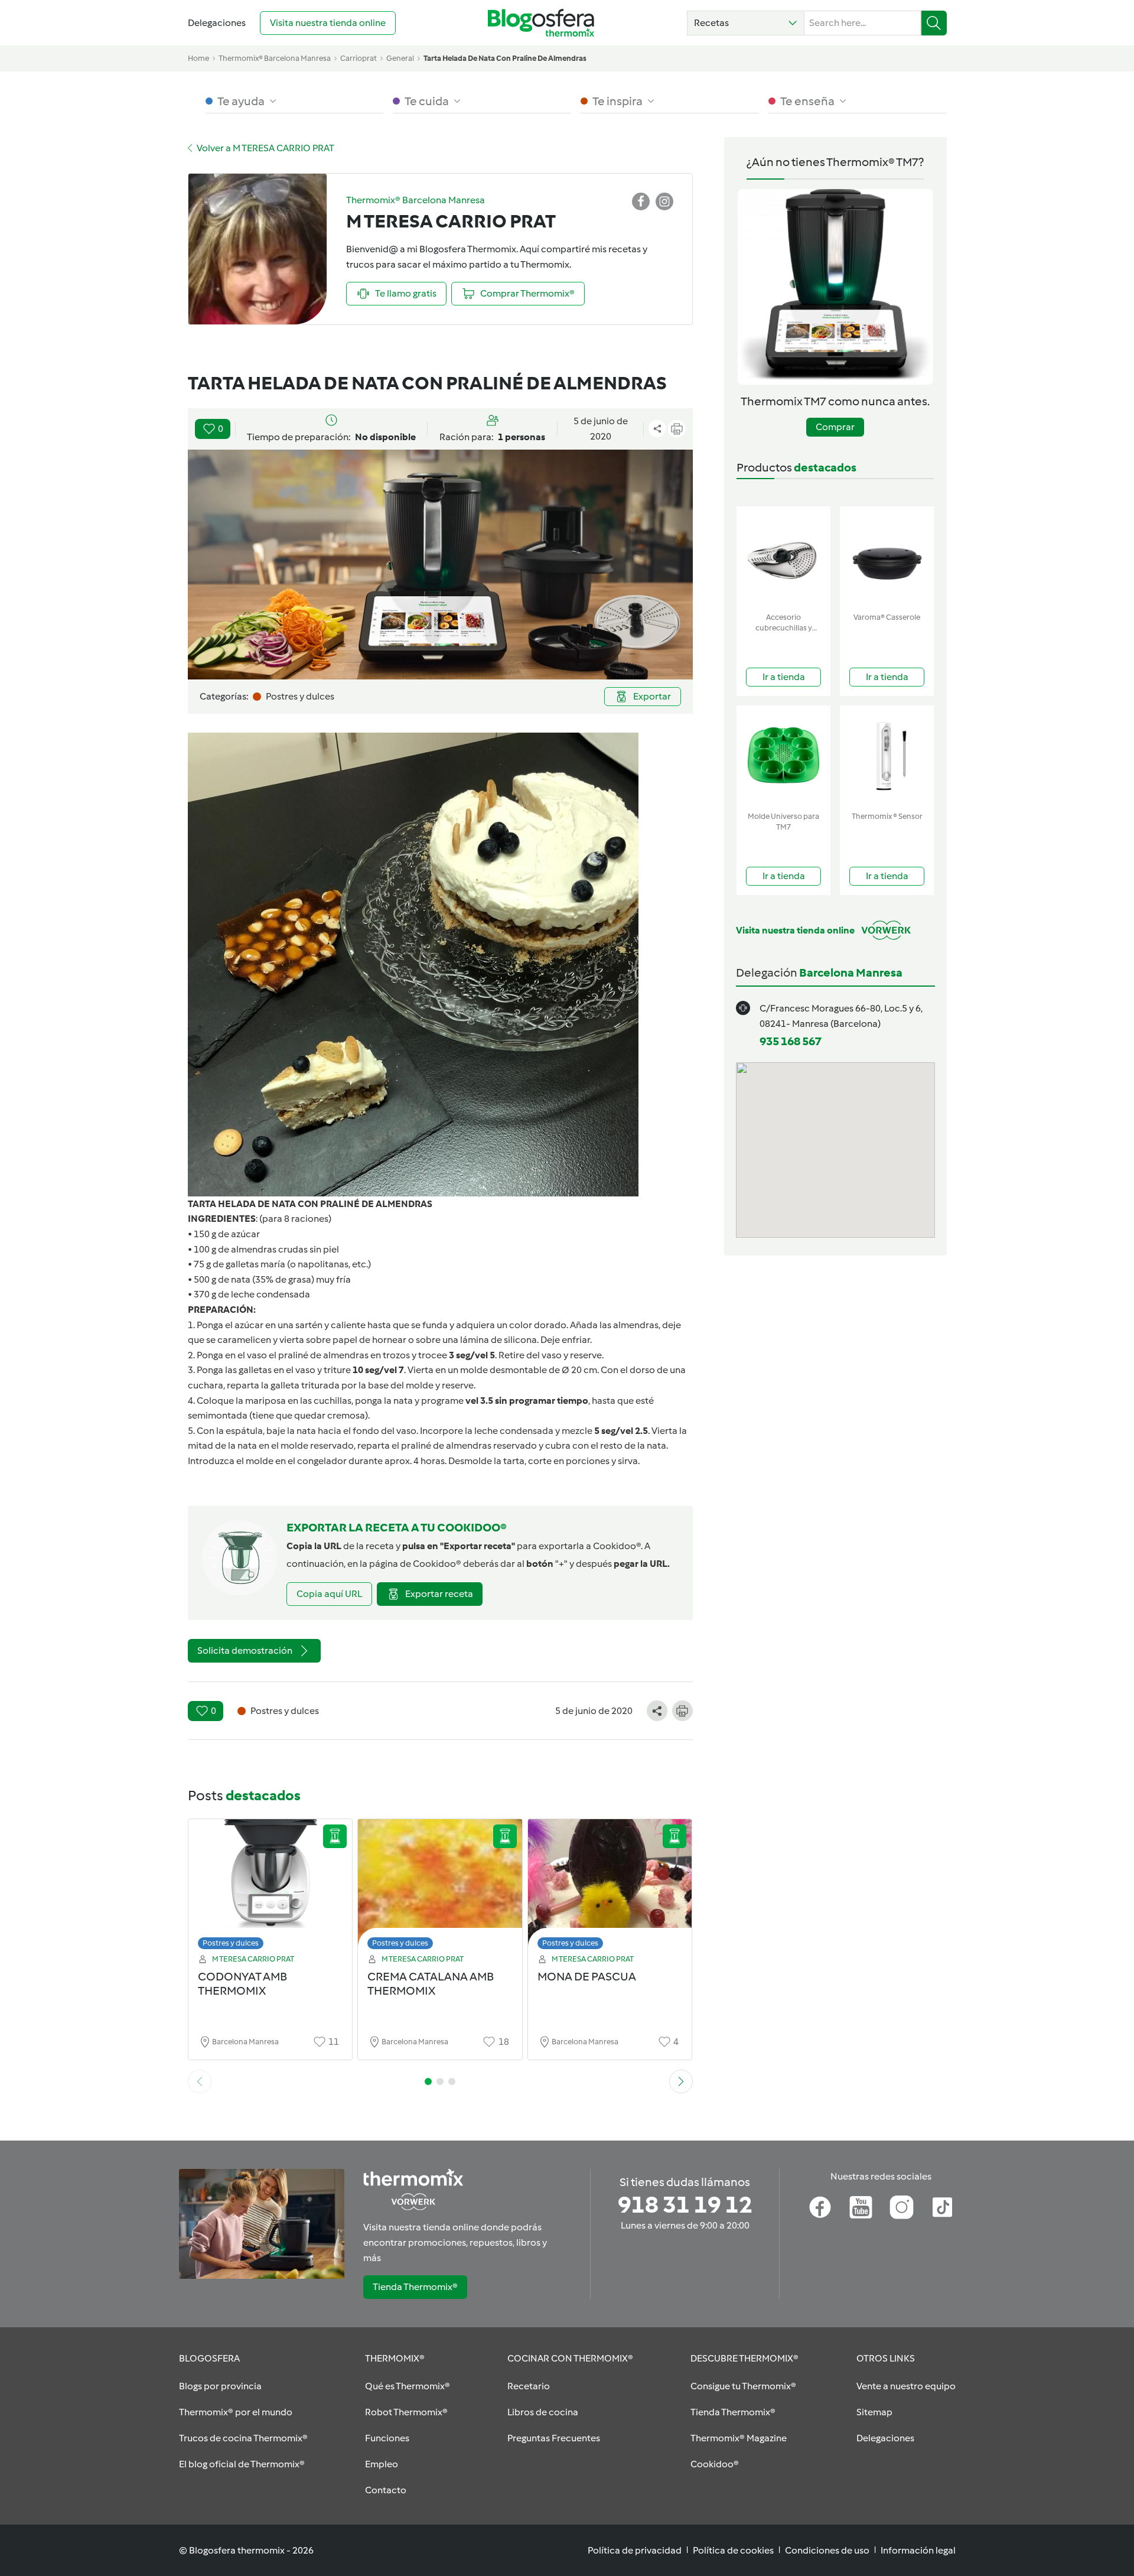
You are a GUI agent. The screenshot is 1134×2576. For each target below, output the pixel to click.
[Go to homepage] (541, 23)
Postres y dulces (231, 1943)
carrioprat (359, 58)
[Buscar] (934, 23)
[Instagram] (902, 2207)
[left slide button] (200, 2081)
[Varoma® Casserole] (887, 557)
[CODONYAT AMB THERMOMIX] (271, 1887)
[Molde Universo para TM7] (783, 756)
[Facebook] (820, 2207)
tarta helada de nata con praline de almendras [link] (505, 58)
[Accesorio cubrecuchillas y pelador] (783, 557)
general (400, 58)
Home (198, 58)
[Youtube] (861, 2207)
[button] (746, 23)
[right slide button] (681, 2081)
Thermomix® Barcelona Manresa (275, 58)
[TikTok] (942, 2207)
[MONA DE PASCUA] (610, 1887)
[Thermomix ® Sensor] (887, 756)
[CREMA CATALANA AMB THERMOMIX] (440, 1887)
